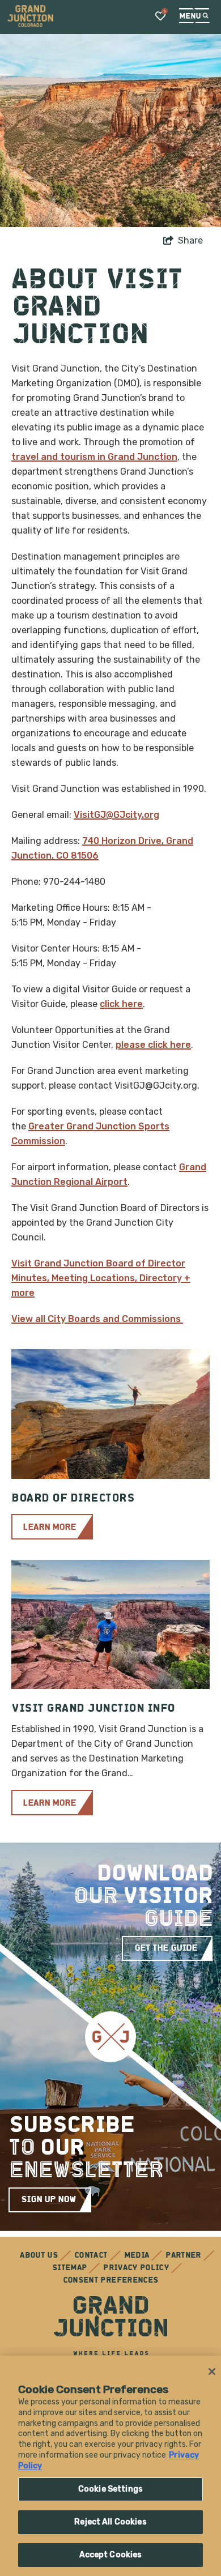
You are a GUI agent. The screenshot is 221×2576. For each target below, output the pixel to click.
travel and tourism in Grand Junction (94, 457)
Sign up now (48, 2200)
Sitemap (69, 2268)
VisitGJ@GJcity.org (116, 815)
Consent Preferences (111, 2281)
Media (137, 2256)
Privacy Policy (136, 2268)
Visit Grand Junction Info (93, 1709)
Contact (91, 2256)
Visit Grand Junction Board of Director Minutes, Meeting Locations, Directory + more (101, 1278)
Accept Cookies (111, 2555)
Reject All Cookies (110, 2522)
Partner (183, 2256)
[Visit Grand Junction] (30, 16)
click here (121, 1004)
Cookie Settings (110, 2489)
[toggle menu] (194, 16)
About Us (39, 2256)
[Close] (212, 2372)
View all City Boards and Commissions (97, 1319)
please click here (153, 1045)
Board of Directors (73, 1499)
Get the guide (166, 1948)
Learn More (49, 1528)
